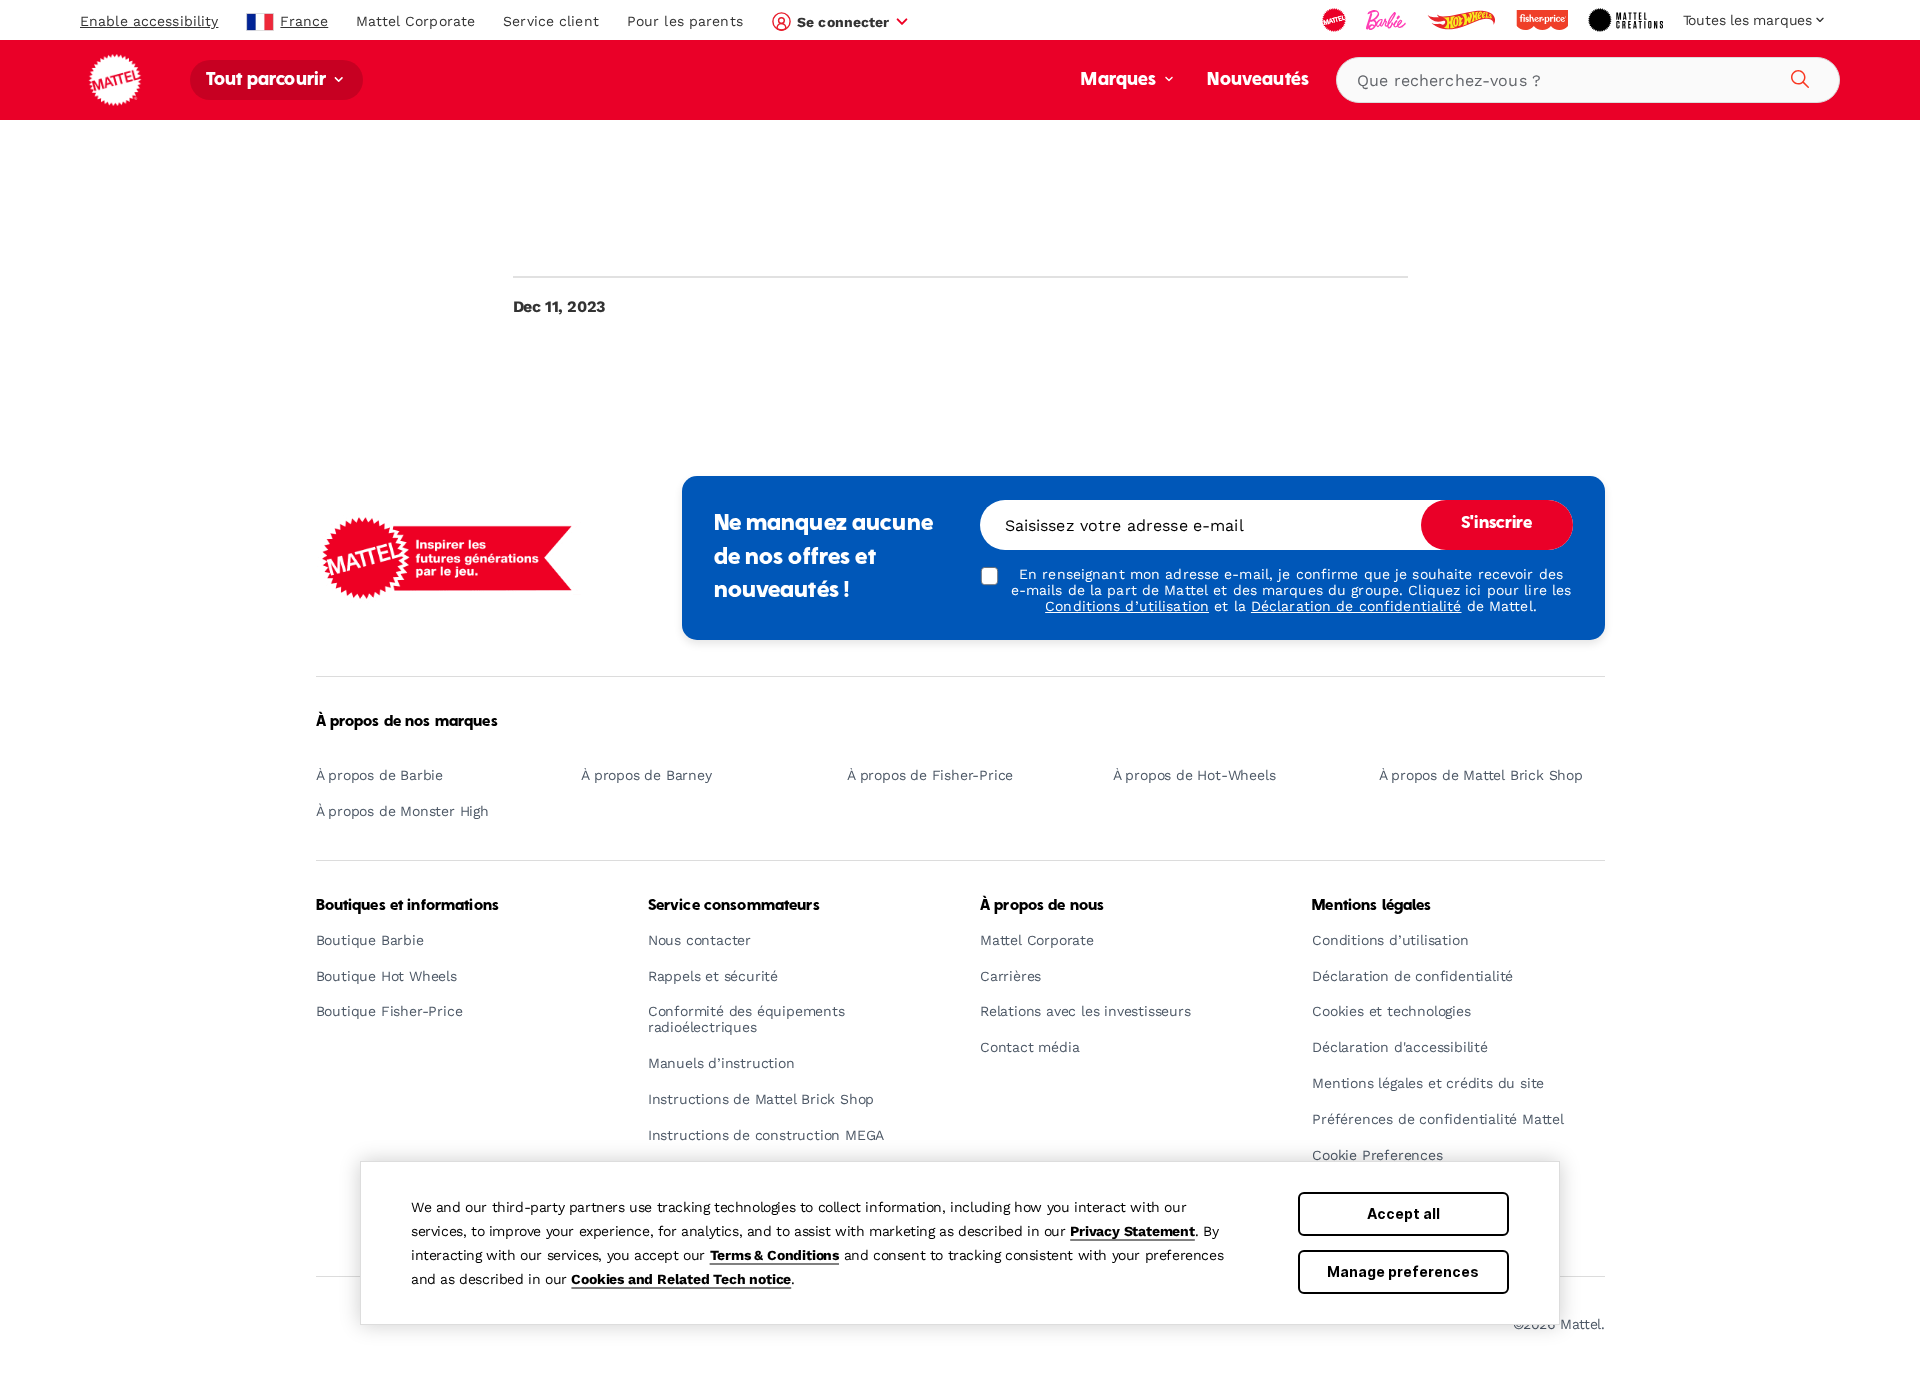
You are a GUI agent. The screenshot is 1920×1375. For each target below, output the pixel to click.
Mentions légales (1371, 906)
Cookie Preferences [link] (1377, 1155)
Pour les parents (685, 21)
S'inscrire (1496, 524)
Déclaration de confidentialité (1356, 606)
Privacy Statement (1132, 1231)
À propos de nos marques (407, 722)
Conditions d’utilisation (1127, 606)
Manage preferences (1403, 1271)
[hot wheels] (1463, 20)
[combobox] (1588, 80)
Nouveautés (1258, 80)
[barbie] (1388, 20)
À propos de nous (1042, 906)
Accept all (1403, 1213)
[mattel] (1336, 20)
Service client (551, 21)
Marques (1120, 80)
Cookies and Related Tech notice (681, 1279)
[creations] (1627, 20)
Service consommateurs (734, 906)
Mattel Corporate (415, 21)
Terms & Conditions (774, 1255)
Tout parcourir (268, 80)
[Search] (1797, 76)
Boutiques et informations (408, 906)
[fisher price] (1544, 20)
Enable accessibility (149, 21)
